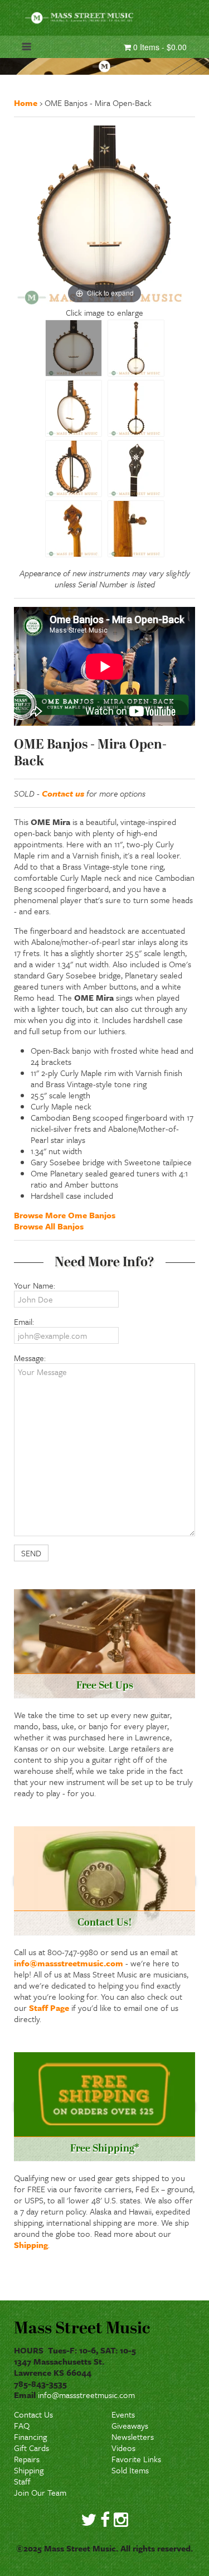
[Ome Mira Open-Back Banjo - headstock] (136, 469)
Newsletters (133, 2437)
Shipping (31, 2245)
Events (123, 2414)
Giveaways (130, 2425)
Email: (24, 1321)
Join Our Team (40, 2492)
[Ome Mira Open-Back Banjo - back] (136, 408)
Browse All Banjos (49, 1226)
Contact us (63, 793)
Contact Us (33, 2414)
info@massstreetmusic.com (69, 1963)
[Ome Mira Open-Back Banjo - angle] (74, 408)
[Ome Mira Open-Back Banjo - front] (136, 348)
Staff (22, 2481)
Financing (30, 2437)
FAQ (22, 2425)
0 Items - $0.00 (159, 47)
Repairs (27, 2459)
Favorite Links (136, 2459)
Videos (123, 2448)
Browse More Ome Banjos (65, 1215)
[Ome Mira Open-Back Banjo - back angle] (74, 469)
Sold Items (130, 2470)
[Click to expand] (104, 215)
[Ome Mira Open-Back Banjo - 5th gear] (136, 529)
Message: (30, 1358)
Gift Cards (31, 2448)
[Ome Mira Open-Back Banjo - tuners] (74, 529)
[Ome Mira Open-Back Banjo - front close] (74, 348)
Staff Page (49, 2008)
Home (26, 103)
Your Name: (35, 1285)
